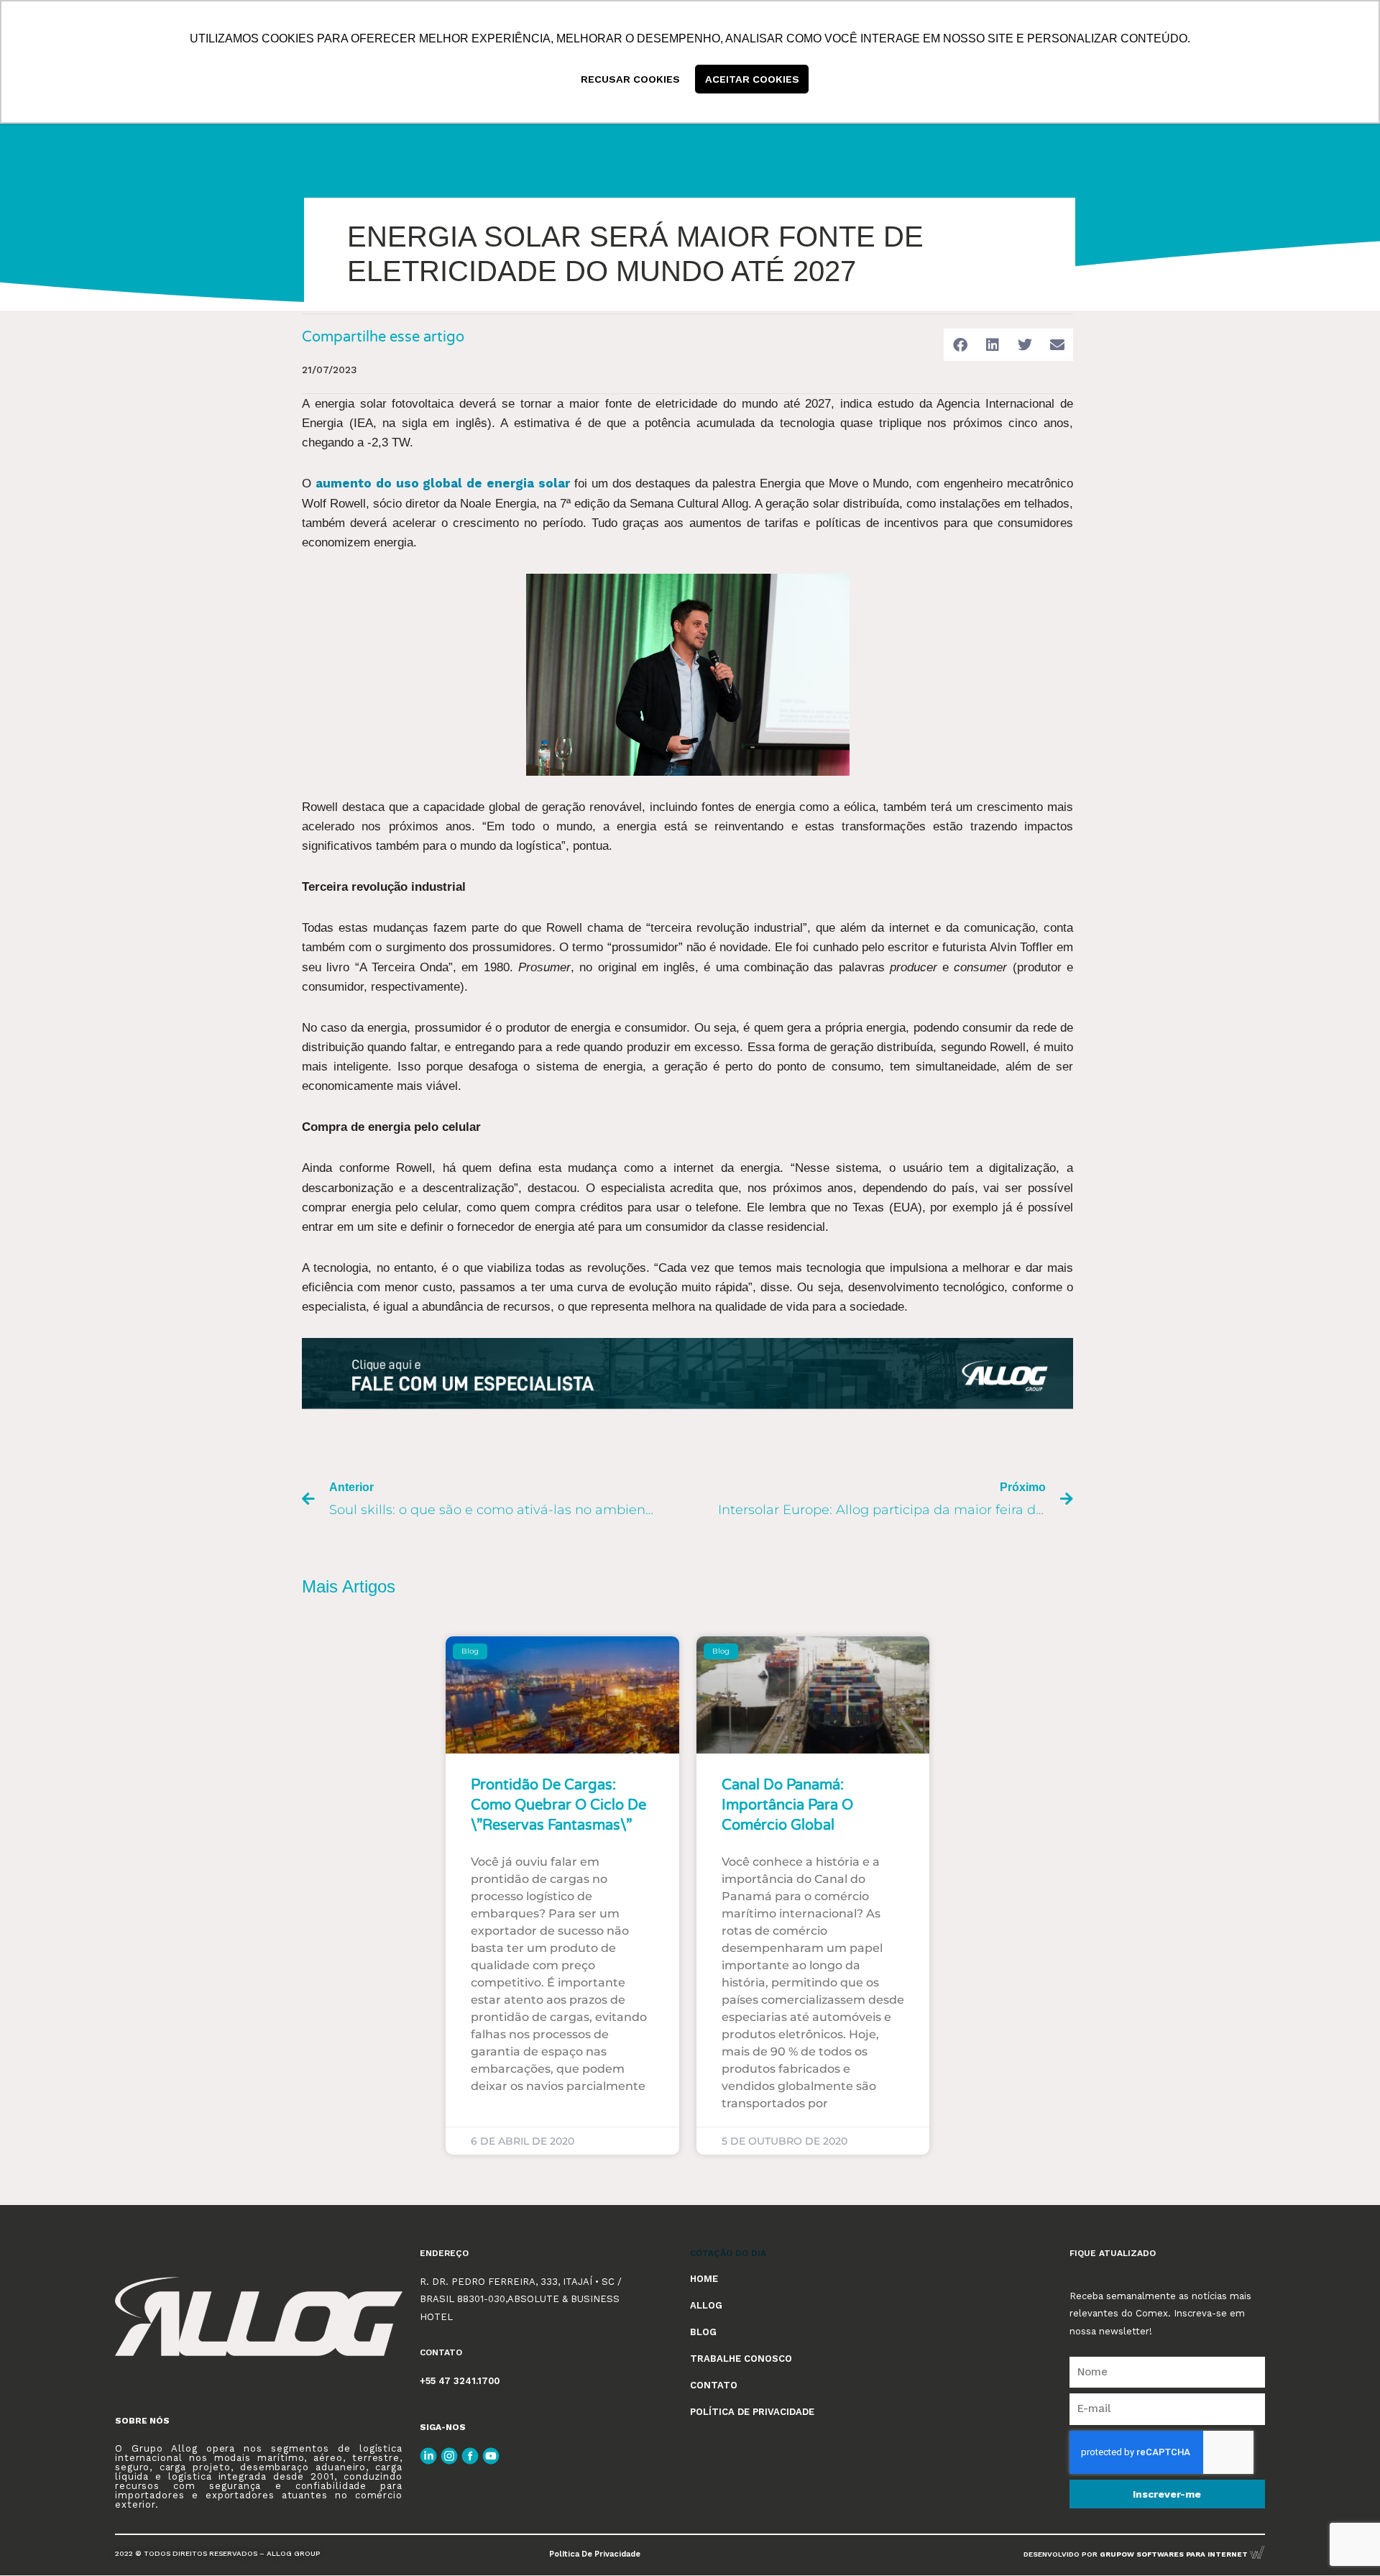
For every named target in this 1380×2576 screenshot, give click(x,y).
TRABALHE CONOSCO (741, 2359)
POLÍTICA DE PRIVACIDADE (752, 2412)
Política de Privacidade (595, 2554)
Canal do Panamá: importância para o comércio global (787, 1805)
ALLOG (706, 2305)
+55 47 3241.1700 (460, 2381)
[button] (960, 345)
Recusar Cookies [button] (630, 79)
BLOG (703, 2332)
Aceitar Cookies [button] (752, 79)
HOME (704, 2279)
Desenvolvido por (1137, 2554)
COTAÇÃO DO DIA (728, 2253)
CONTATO (714, 2385)
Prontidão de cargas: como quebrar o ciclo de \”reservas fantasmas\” (558, 1805)
